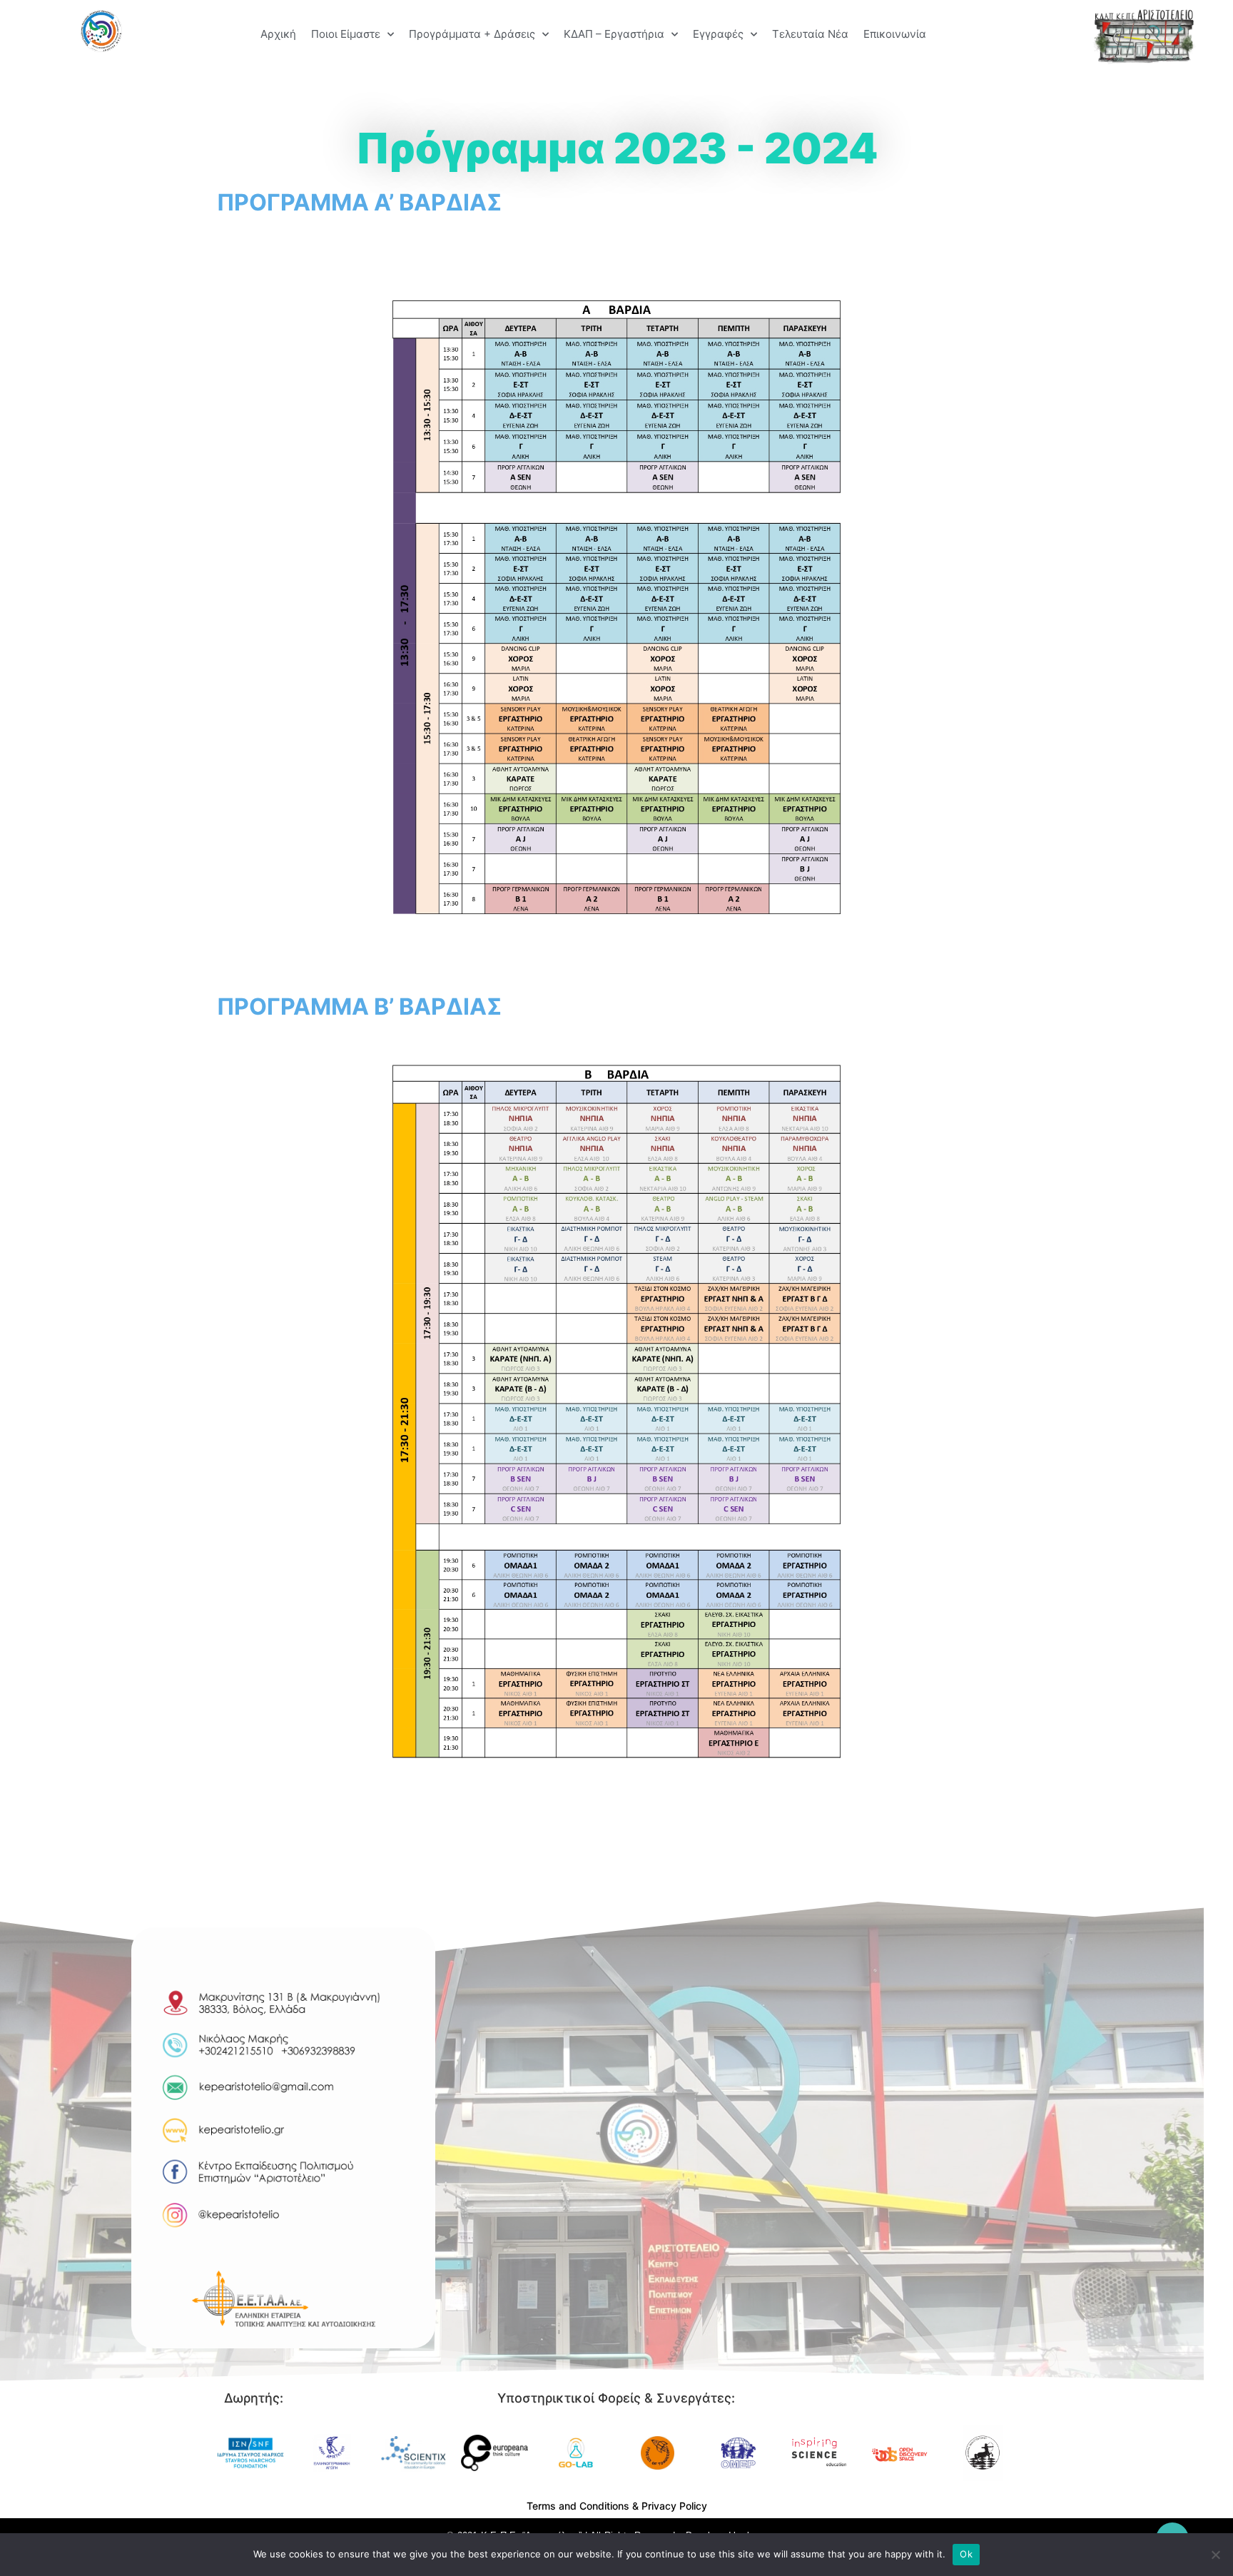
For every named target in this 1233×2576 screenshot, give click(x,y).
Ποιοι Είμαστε (346, 34)
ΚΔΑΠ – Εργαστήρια (614, 34)
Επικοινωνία (895, 34)
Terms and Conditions (578, 2506)
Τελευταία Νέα (810, 34)
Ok (966, 2554)
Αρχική (278, 34)
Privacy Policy (674, 2506)
